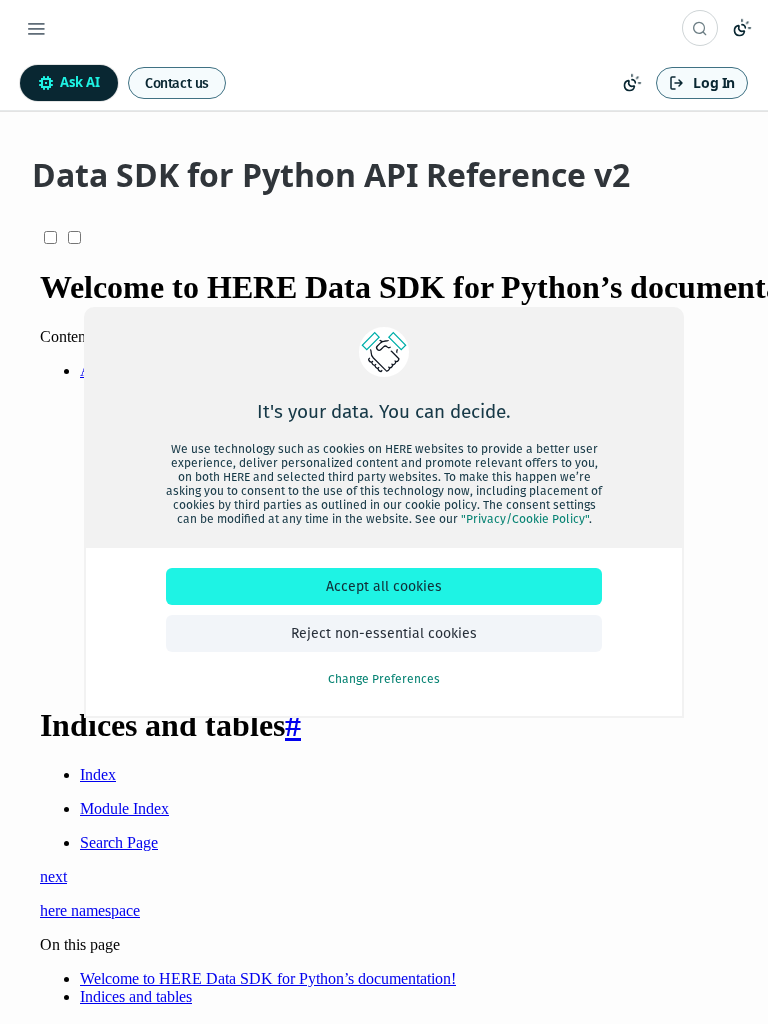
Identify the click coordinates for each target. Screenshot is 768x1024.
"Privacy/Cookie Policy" (525, 519)
